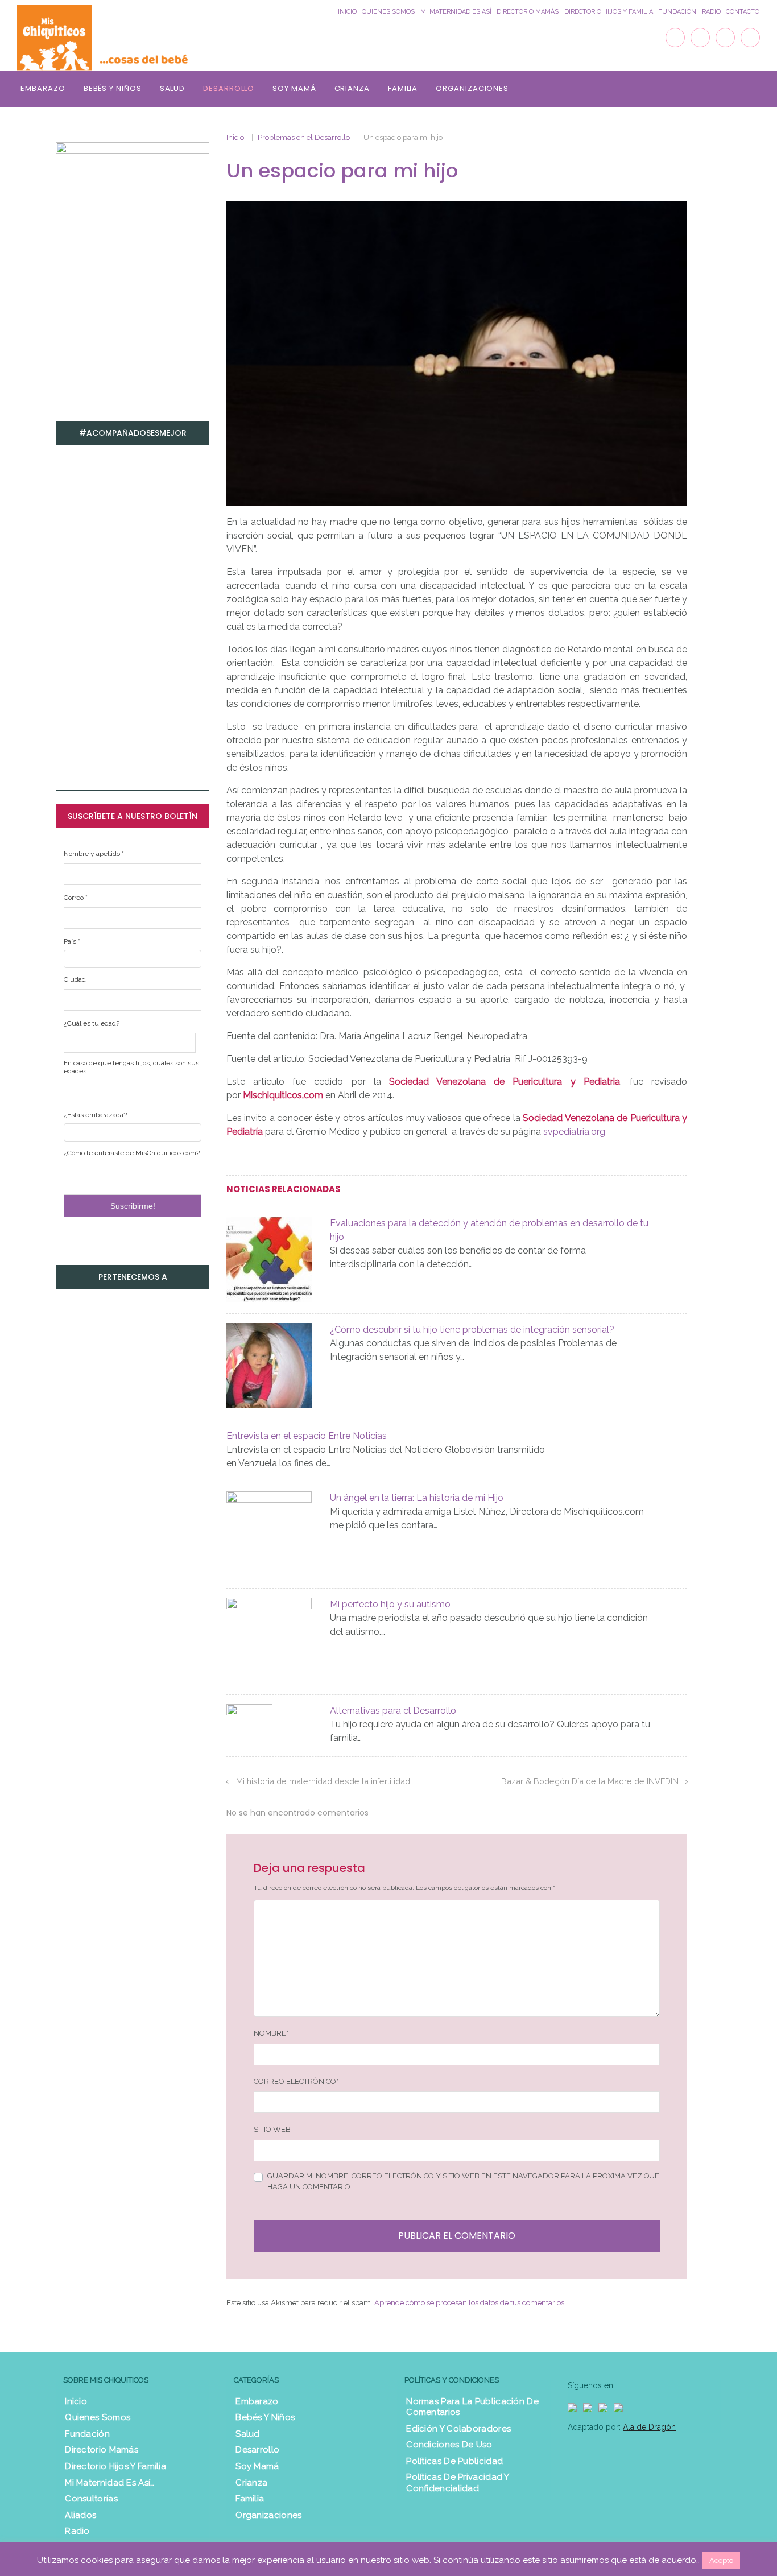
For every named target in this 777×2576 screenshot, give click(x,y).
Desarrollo (229, 88)
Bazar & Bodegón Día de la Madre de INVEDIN (590, 1781)
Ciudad (75, 979)
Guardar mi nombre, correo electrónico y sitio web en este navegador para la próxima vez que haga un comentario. (463, 2182)
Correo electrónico (296, 2081)
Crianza (352, 88)
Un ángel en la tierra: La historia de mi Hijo (417, 1498)
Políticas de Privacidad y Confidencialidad (458, 2483)
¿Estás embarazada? (95, 1115)
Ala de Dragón (649, 2427)
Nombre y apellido (94, 854)
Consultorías (91, 2499)
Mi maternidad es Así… (109, 2483)
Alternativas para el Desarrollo (393, 1711)
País (72, 941)
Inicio (347, 12)
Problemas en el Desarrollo (304, 137)
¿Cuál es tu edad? (92, 1023)
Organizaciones (472, 88)
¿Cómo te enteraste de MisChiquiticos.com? (132, 1153)
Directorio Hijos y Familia (609, 12)
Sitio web (272, 2129)
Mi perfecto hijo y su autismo (390, 1604)
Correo (76, 898)
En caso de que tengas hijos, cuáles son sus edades (131, 1067)
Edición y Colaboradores (458, 2429)
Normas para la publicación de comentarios (472, 2407)
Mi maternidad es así (456, 12)
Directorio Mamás (528, 12)
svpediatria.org (574, 1132)
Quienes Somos (388, 12)
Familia (403, 88)
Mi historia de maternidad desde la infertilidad (324, 1781)
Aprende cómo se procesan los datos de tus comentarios (469, 2303)
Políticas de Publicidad (454, 2461)
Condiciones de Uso (449, 2445)
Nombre (271, 2033)
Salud (173, 88)
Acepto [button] (721, 2560)
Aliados (80, 2515)
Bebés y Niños (113, 88)
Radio (711, 12)
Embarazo (43, 88)
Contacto (743, 12)
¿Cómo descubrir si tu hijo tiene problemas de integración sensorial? (472, 1330)
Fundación (677, 12)
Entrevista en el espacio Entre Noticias (307, 1436)
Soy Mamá (294, 88)
